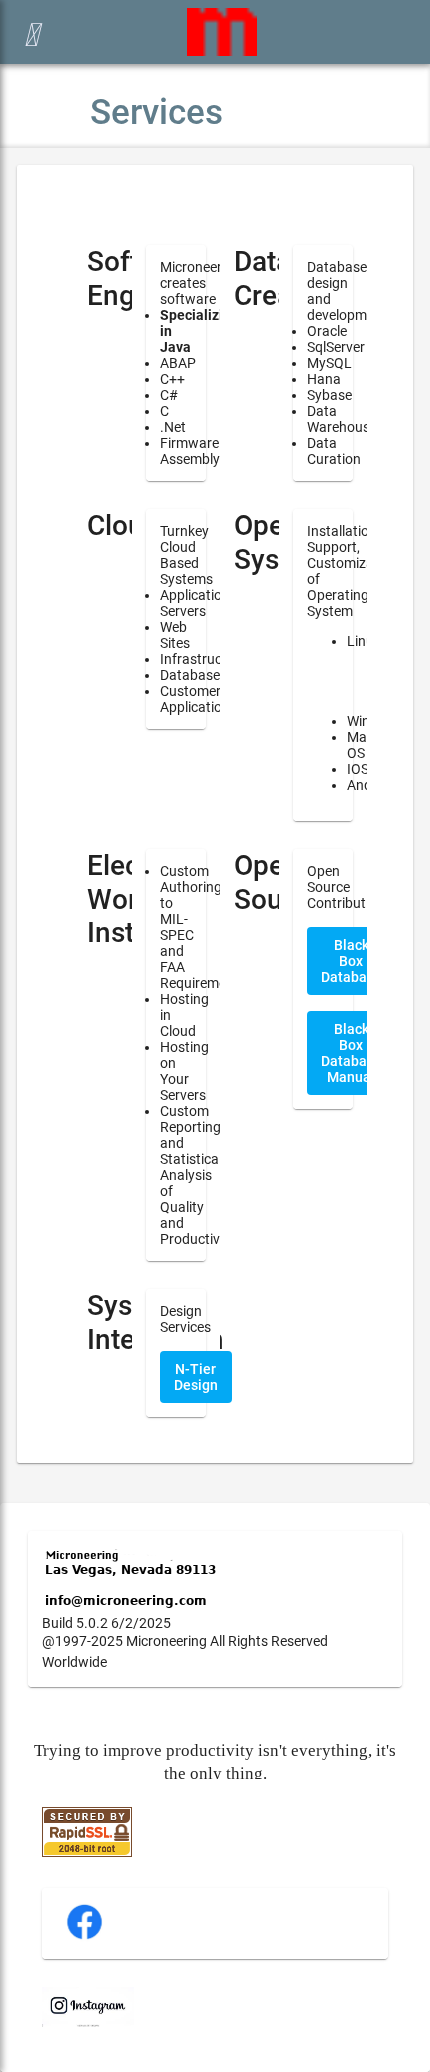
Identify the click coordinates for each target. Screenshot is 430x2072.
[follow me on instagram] (88, 2022)
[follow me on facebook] (84, 1937)
